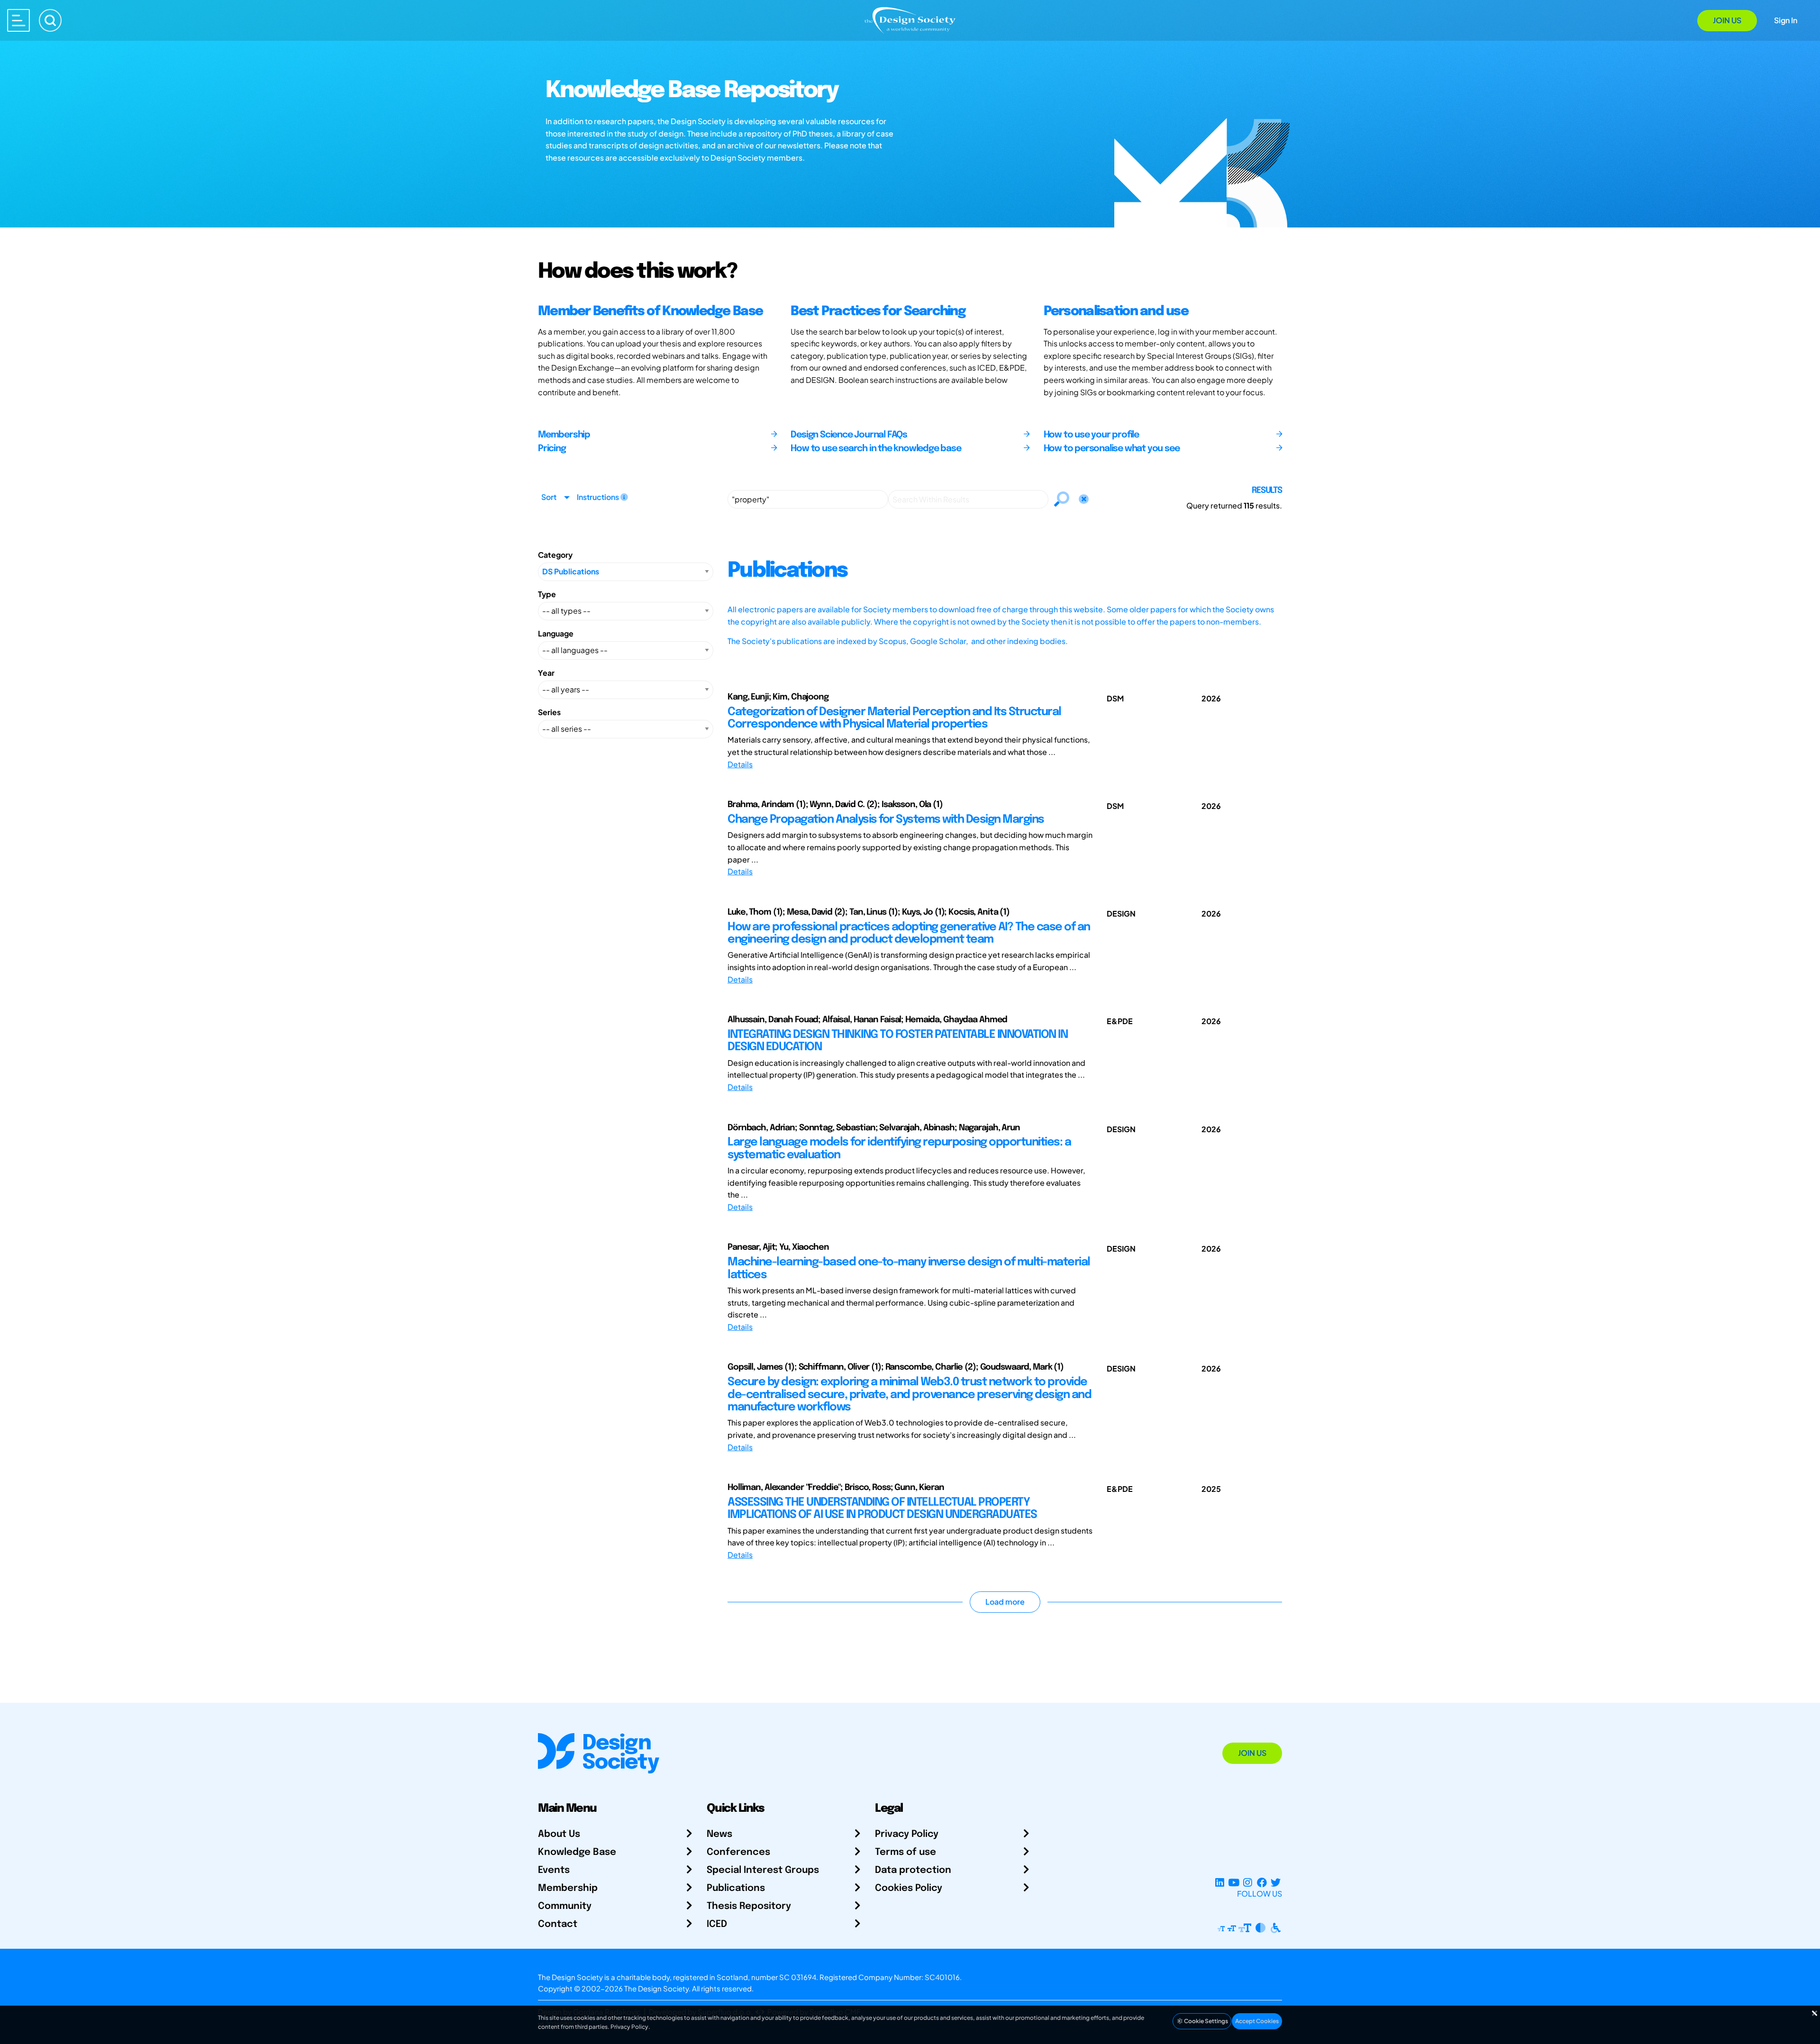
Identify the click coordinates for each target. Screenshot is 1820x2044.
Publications (736, 1888)
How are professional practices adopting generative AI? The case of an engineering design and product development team (909, 933)
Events (554, 1870)
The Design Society (656, 1988)
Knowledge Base (577, 1852)
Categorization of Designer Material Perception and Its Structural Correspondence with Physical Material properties (894, 718)
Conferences (738, 1852)
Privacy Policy (907, 1834)
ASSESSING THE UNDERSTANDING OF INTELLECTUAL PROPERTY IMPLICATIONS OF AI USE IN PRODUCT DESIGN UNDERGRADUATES (882, 1509)
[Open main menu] (18, 20)
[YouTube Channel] (1233, 1882)
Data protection (913, 1870)
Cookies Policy (909, 1888)
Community (565, 1906)
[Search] (50, 20)
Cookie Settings (1206, 2021)
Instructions (599, 497)
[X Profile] (1276, 1882)
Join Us (1727, 20)
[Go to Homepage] (910, 20)
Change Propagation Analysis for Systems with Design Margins (886, 820)
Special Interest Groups (763, 1870)
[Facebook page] (1262, 1882)
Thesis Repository (749, 1906)
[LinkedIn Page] (1220, 1882)
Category (555, 555)
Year (546, 673)
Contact (558, 1924)
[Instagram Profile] (1248, 1882)
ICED (717, 1924)
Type (547, 594)
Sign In (1786, 20)
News (719, 1834)
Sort (549, 497)
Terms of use (905, 1852)
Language (556, 633)
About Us (559, 1834)
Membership (568, 1888)
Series (549, 712)
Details (740, 764)
